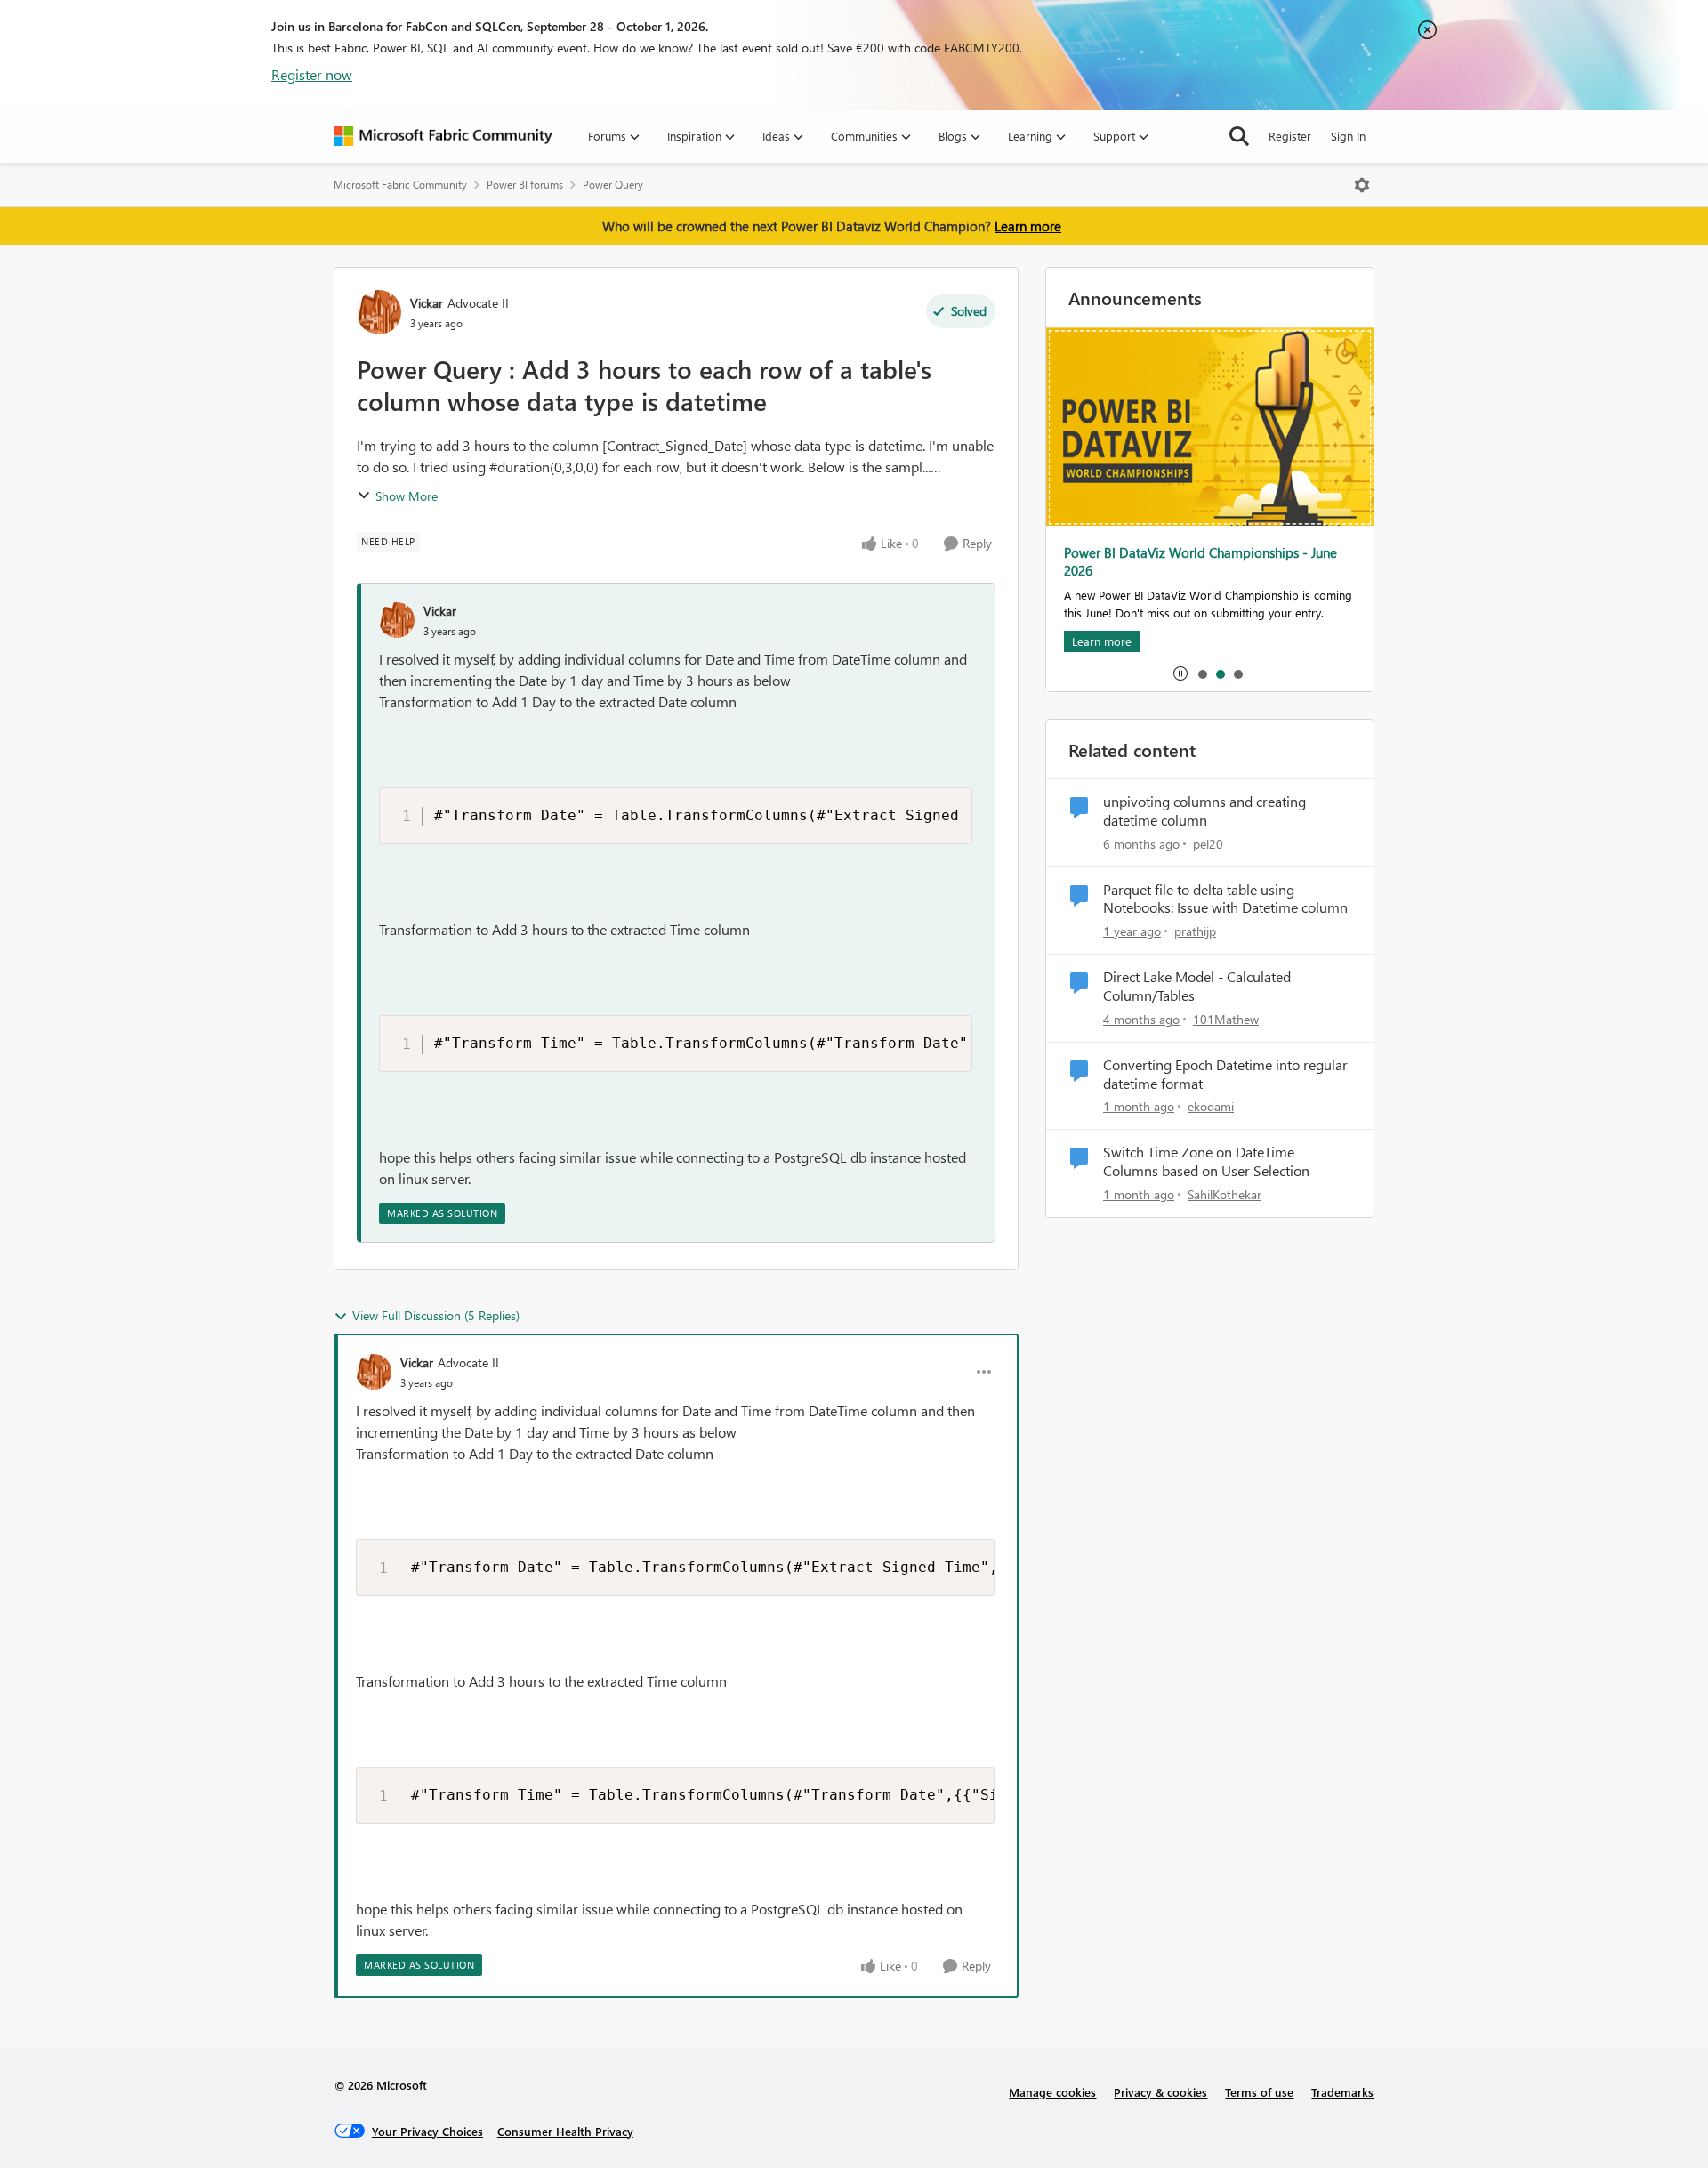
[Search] (1239, 136)
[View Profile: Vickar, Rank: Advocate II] (379, 312)
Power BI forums (525, 185)
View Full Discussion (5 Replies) (436, 1315)
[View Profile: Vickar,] (397, 620)
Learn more (1028, 226)
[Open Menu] (1362, 185)
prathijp (1195, 931)
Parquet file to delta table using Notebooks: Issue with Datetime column (1225, 899)
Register (1290, 136)
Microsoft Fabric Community (400, 185)
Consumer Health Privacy (565, 2131)
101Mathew (1226, 1019)
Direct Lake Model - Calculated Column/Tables (1197, 986)
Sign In (1348, 136)
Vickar (427, 303)
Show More (407, 496)
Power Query (613, 185)
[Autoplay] (1180, 673)
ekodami (1211, 1106)
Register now (312, 74)
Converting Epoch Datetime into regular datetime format (1225, 1074)
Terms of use (1259, 2092)
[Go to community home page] (443, 136)
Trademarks (1342, 2092)
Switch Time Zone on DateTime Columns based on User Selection (1206, 1161)
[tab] (1202, 673)
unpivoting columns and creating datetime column (1204, 811)
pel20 (1208, 844)
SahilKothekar (1225, 1194)
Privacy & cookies (1160, 2092)
